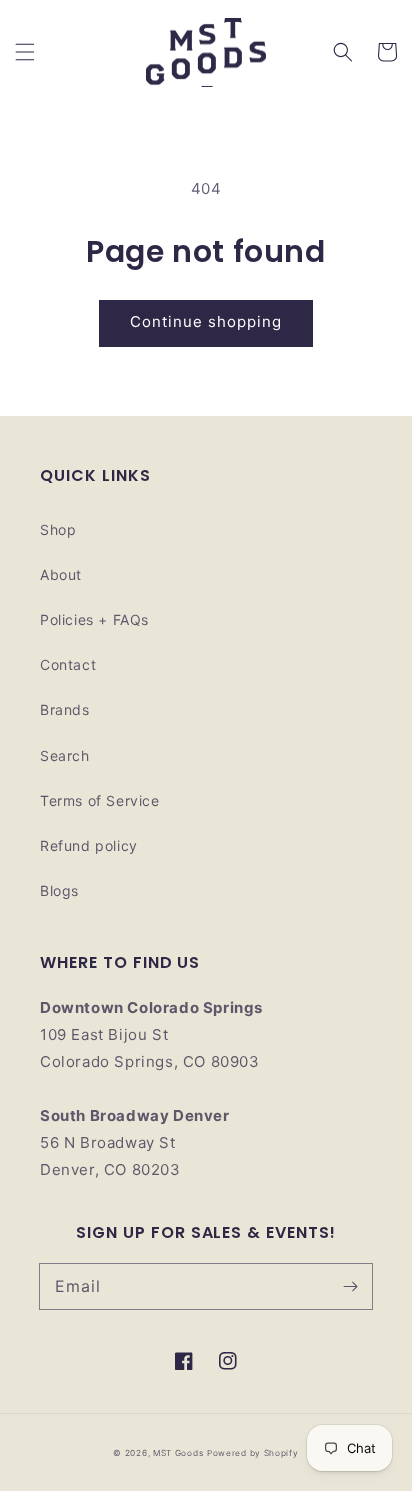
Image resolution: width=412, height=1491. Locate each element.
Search (65, 755)
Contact (68, 664)
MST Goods (178, 1453)
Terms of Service (100, 800)
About (61, 574)
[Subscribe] (350, 1286)
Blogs (59, 890)
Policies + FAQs (94, 619)
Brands (65, 709)
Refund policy (89, 845)
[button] (25, 52)
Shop (58, 529)
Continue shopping (206, 321)
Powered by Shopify (253, 1453)
